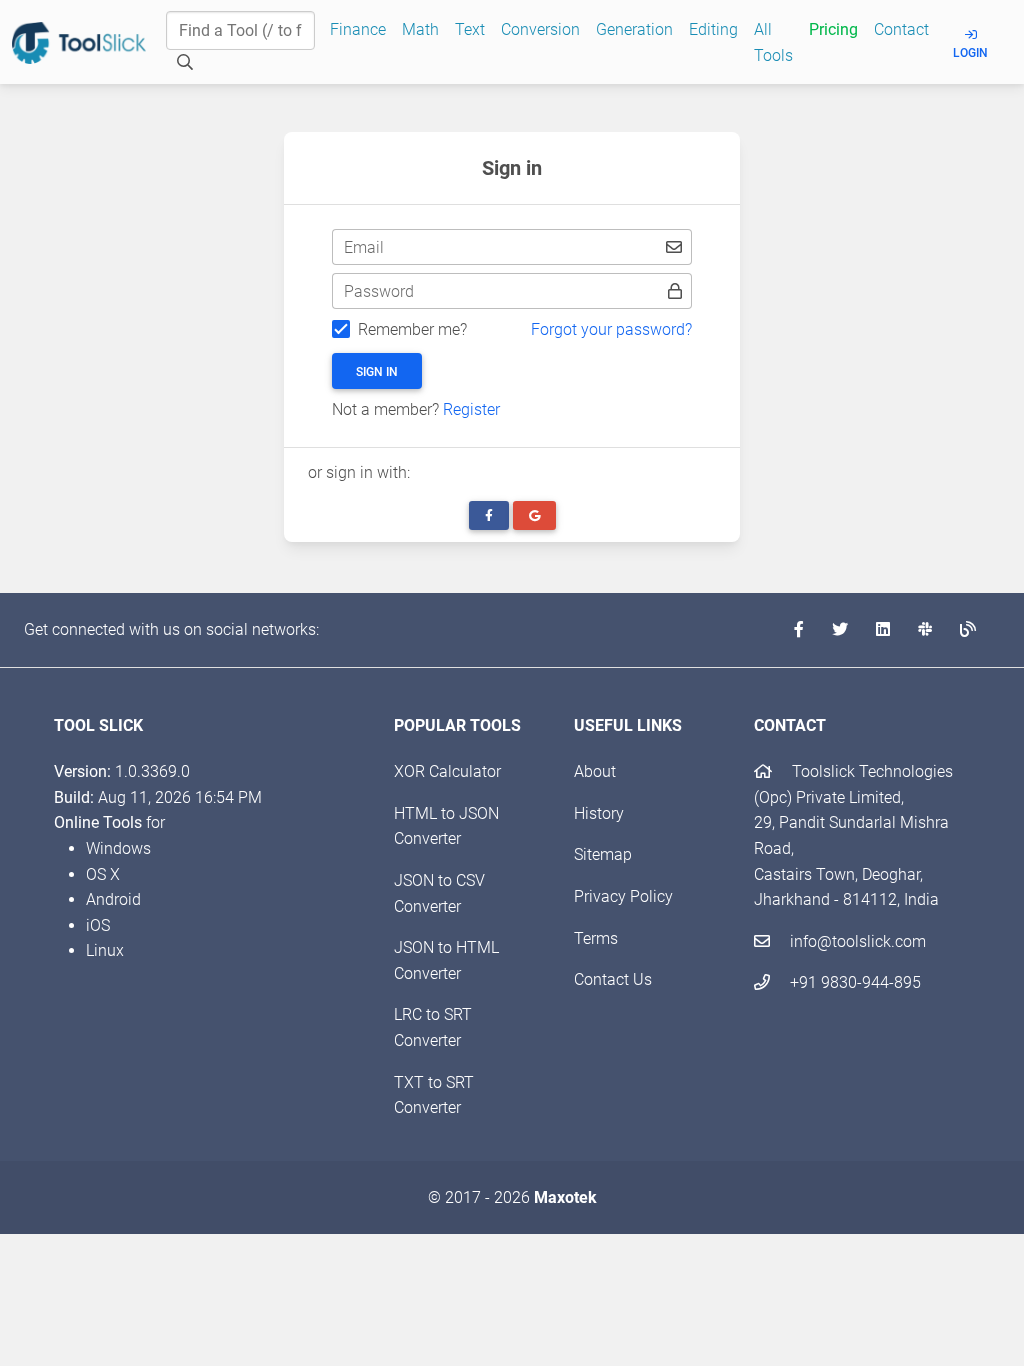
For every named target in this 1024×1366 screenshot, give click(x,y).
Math (420, 29)
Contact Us (613, 979)
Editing (713, 29)
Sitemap (603, 854)
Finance (358, 29)
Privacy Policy (623, 896)
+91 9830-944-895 (853, 982)
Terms (596, 938)
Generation (634, 29)
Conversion (540, 29)
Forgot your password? (611, 329)
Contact (901, 29)
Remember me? (412, 329)
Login (970, 53)
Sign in (377, 372)
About (595, 771)
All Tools (773, 42)
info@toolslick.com (856, 941)
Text (470, 29)
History (599, 813)
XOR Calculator (447, 771)
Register (471, 409)
